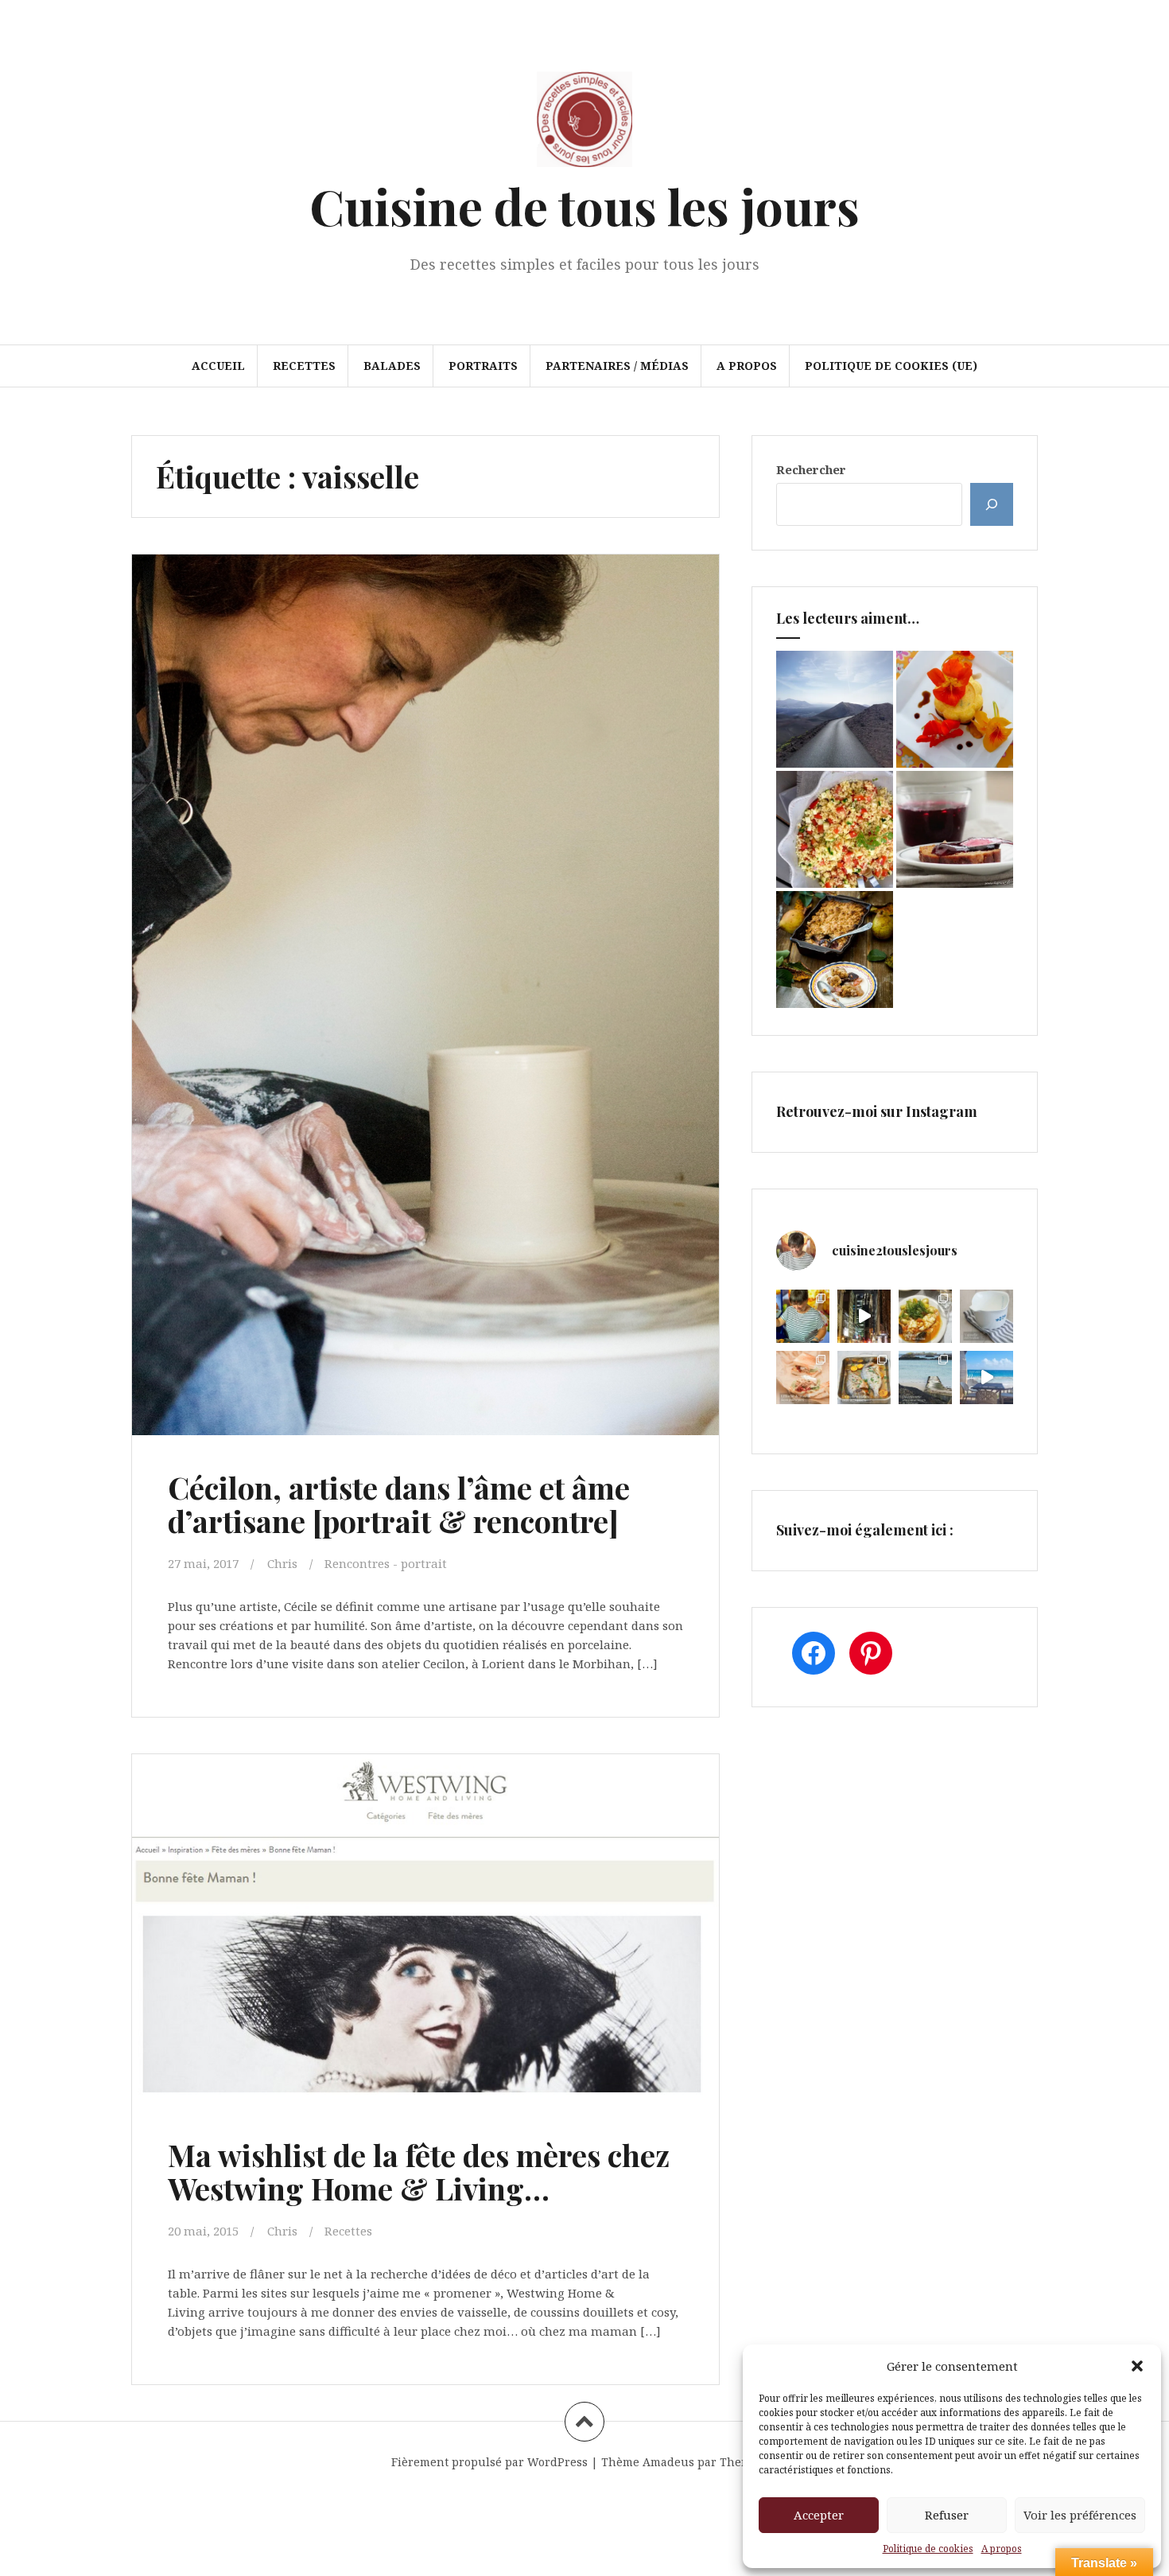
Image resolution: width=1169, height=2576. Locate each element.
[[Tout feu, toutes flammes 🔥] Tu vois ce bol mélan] (986, 1316)
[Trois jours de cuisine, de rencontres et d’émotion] (803, 1316)
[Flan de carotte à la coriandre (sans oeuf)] (955, 709)
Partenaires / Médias (617, 366)
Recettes (304, 366)
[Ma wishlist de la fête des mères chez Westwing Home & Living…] (424, 1936)
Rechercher (811, 469)
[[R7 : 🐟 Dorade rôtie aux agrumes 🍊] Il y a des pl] (864, 1377)
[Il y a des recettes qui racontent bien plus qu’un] (925, 1316)
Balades (392, 366)
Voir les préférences (1080, 2515)
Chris (282, 1563)
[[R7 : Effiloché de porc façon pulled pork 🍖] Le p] (803, 1377)
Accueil (218, 366)
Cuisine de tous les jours (584, 206)
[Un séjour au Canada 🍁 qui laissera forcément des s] (864, 1316)
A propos (1002, 2549)
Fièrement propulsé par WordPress (489, 2462)
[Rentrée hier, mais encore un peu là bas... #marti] (986, 1377)
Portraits (483, 366)
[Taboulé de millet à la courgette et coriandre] (835, 829)
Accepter (819, 2515)
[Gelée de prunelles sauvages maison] (955, 829)
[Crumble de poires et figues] (835, 949)
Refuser (947, 2515)
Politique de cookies (928, 2549)
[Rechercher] (992, 504)
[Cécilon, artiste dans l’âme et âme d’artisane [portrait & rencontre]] (424, 960)
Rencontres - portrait (386, 1563)
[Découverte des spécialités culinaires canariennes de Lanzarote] (835, 709)
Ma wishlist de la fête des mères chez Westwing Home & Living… (419, 2171)
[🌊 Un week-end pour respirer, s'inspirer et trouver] (925, 1377)
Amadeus (668, 2462)
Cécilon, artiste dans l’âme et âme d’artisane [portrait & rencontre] (399, 1504)
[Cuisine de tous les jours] (584, 124)
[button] (1137, 2366)
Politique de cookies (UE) (891, 366)
